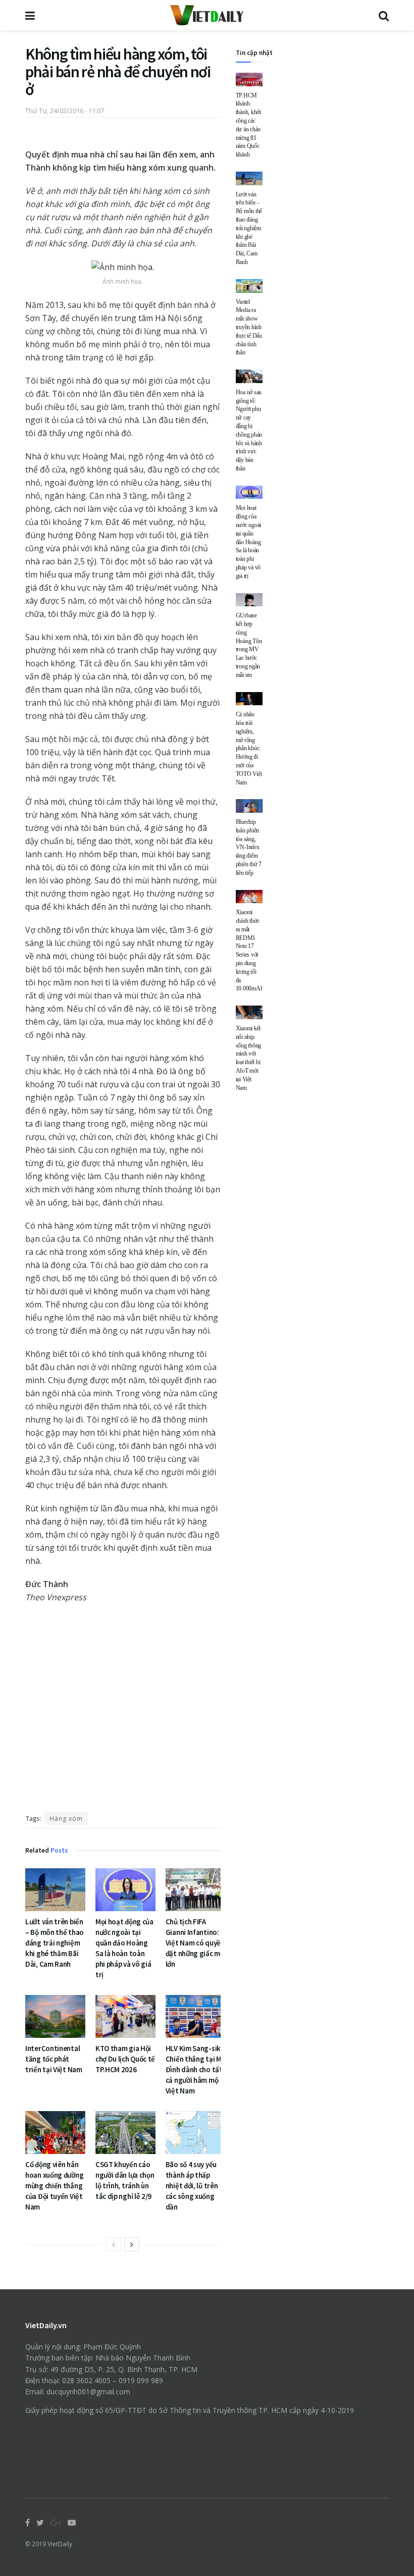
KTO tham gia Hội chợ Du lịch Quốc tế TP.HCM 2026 (125, 2059)
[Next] (132, 2244)
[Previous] (114, 2244)
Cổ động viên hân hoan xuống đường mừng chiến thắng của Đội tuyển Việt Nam (54, 2186)
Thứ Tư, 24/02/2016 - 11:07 (65, 111)
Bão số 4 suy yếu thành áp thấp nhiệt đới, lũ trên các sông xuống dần (192, 2186)
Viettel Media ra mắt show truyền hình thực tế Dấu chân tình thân (249, 327)
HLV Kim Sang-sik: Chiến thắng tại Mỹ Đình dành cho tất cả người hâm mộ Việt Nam (195, 2069)
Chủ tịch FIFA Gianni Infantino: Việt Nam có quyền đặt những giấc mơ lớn (195, 1943)
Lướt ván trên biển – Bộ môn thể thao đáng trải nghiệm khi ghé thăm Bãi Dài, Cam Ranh (55, 1943)
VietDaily (60, 2544)
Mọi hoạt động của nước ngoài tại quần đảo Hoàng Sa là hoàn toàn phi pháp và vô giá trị (249, 542)
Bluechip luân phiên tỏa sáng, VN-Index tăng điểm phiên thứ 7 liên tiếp (249, 847)
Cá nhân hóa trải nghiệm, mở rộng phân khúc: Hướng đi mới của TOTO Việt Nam (249, 748)
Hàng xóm (66, 1819)
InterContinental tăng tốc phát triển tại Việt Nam (54, 2059)
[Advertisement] (123, 1711)
